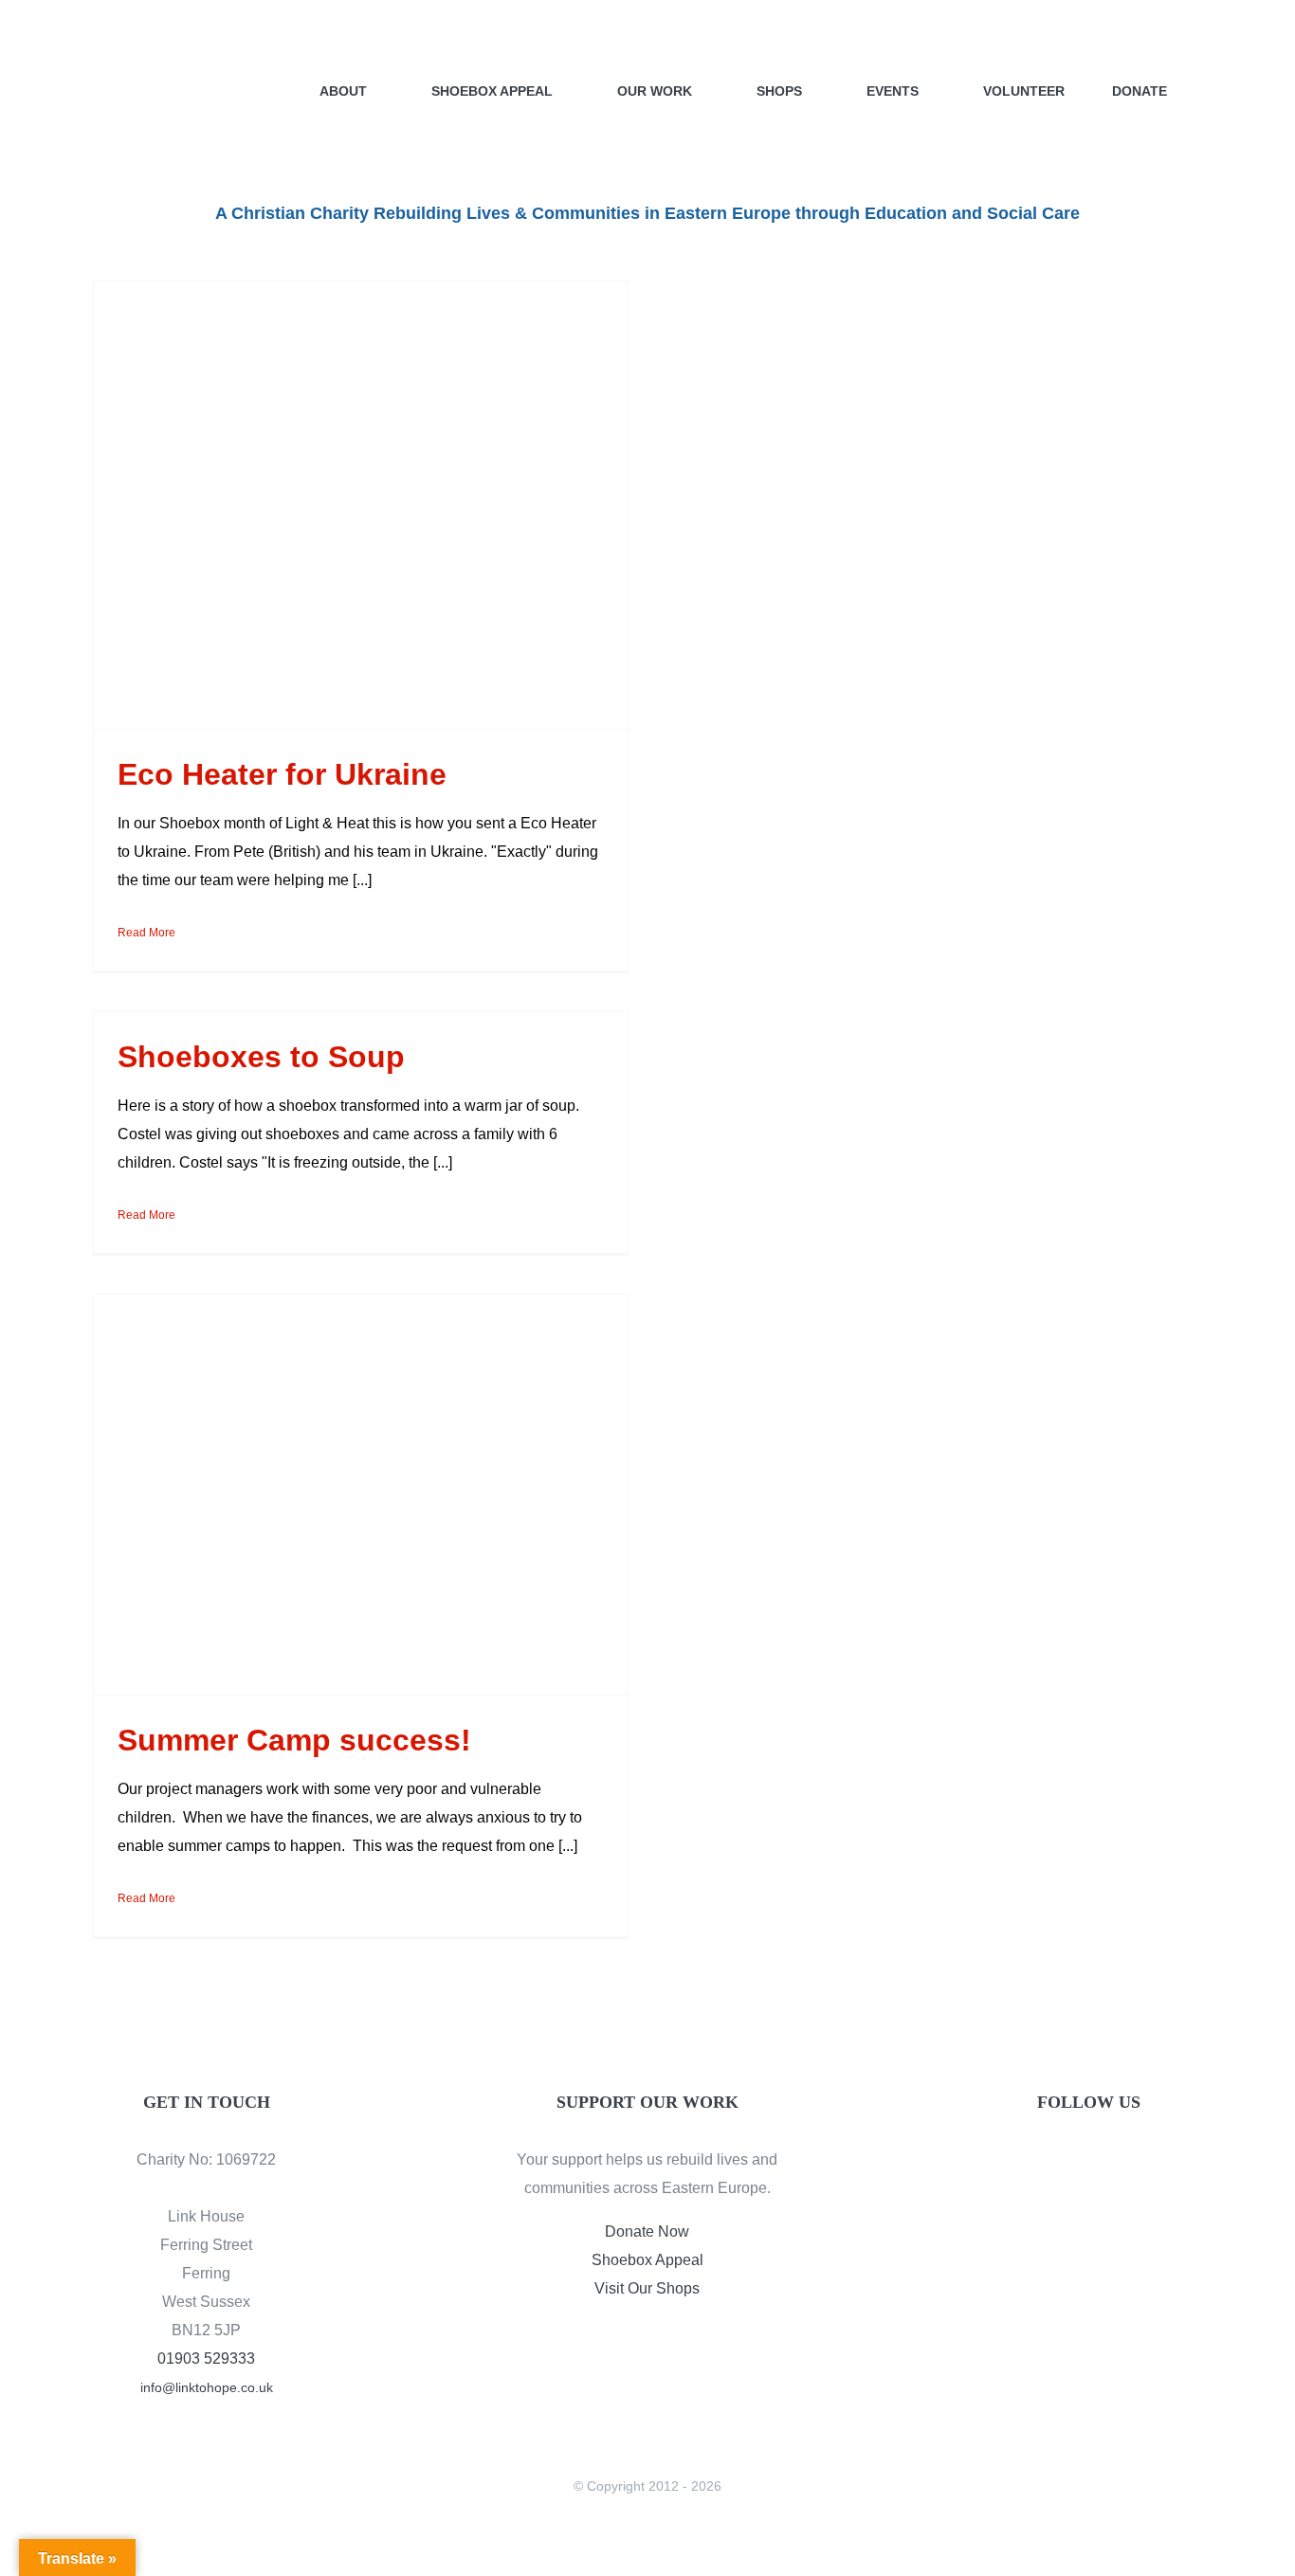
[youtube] (1121, 2164)
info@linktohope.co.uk (207, 2387)
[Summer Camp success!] (361, 1495)
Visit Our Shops (647, 2288)
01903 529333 (206, 2358)
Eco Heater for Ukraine (282, 774)
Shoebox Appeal (647, 2260)
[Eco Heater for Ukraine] (361, 505)
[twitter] (1088, 2164)
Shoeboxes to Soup (261, 1057)
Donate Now (647, 2231)
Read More (146, 933)
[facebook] (1056, 2164)
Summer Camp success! (294, 1740)
